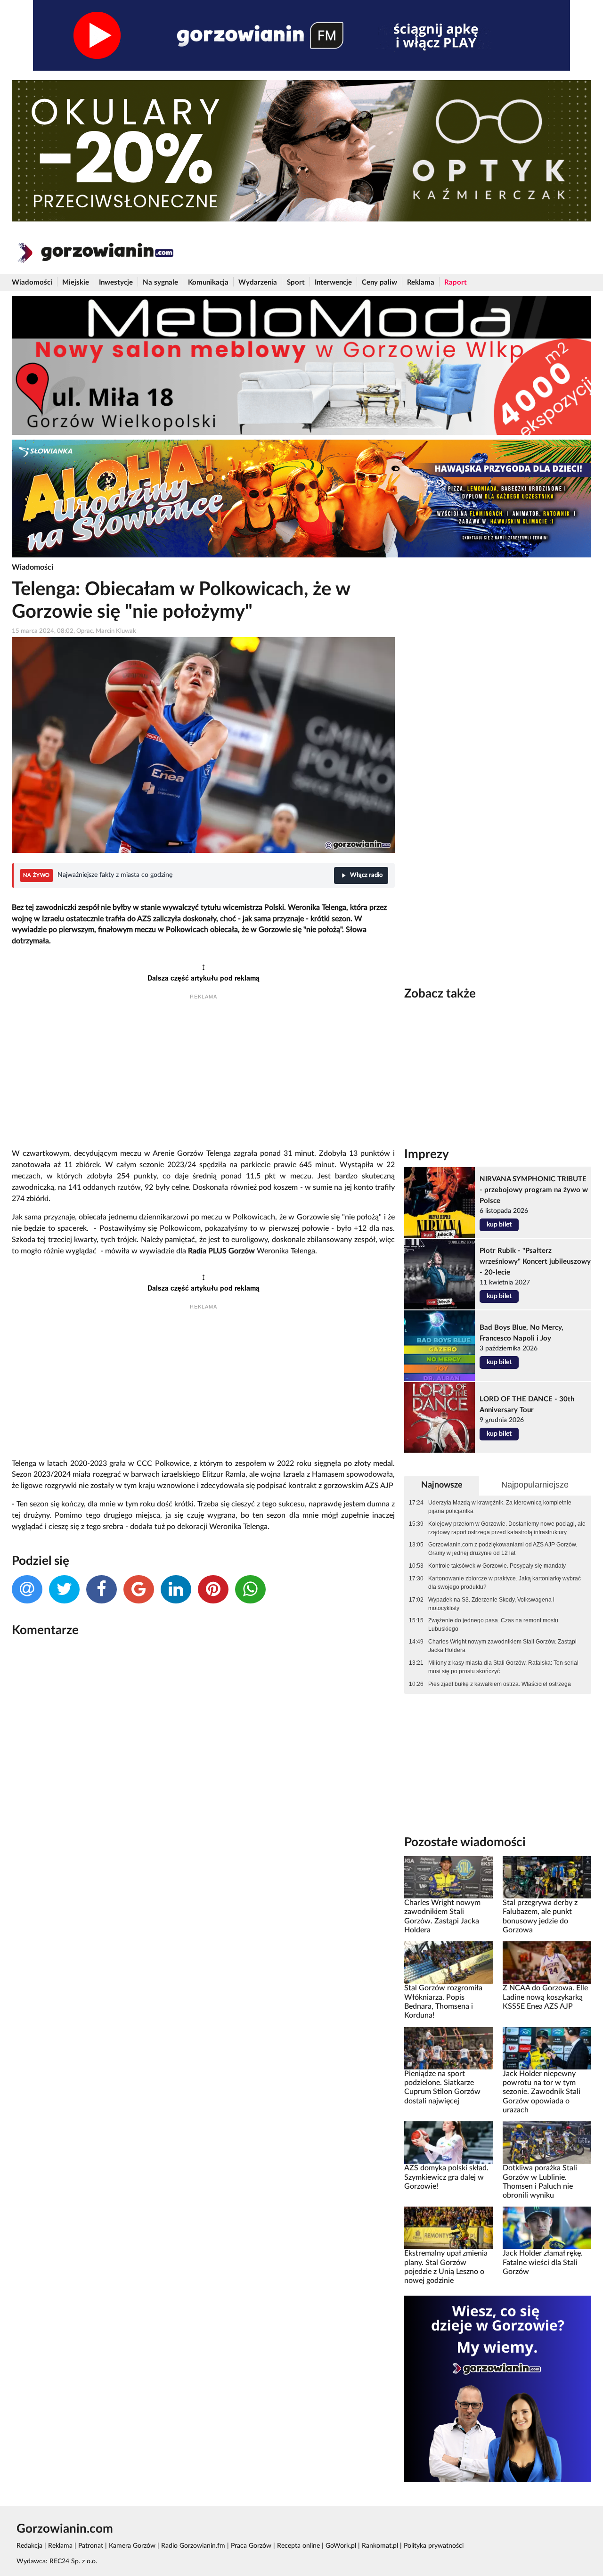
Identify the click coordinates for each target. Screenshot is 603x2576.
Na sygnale (160, 282)
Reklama (421, 282)
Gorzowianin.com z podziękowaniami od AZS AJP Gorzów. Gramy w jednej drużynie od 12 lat (503, 1549)
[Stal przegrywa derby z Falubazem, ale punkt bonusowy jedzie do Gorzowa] (547, 1877)
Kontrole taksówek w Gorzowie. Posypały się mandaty (497, 1566)
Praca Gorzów (251, 2546)
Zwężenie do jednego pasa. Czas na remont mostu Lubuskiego (493, 1625)
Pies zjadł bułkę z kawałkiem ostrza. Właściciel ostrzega (500, 1684)
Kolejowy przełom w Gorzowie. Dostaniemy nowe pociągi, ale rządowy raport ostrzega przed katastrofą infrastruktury (507, 1528)
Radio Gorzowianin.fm (193, 2546)
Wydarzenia (258, 282)
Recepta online (298, 2546)
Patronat (91, 2546)
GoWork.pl (341, 2546)
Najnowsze (442, 1485)
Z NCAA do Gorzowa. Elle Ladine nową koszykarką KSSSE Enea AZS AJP (545, 1997)
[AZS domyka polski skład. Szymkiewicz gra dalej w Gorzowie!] (448, 2143)
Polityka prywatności (434, 2546)
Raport (456, 282)
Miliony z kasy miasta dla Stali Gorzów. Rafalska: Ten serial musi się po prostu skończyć (503, 1667)
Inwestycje (116, 282)
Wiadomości (32, 282)
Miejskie (76, 282)
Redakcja (29, 2546)
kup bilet (499, 1225)
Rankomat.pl (380, 2546)
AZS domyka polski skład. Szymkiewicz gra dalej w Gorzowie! (446, 2177)
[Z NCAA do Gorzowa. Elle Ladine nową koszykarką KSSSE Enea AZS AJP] (547, 1963)
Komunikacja (208, 282)
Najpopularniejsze (535, 1485)
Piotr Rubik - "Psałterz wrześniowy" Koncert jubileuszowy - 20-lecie (535, 1262)
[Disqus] (203, 1770)
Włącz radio (366, 875)
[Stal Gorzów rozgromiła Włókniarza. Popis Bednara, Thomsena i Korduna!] (448, 1963)
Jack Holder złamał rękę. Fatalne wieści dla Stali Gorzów (543, 2262)
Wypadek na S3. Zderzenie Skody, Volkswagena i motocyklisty (491, 1604)
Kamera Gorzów (132, 2546)
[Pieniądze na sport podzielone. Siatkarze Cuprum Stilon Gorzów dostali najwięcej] (448, 2048)
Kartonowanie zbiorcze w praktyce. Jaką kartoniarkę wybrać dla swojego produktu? (505, 1583)
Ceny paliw (379, 282)
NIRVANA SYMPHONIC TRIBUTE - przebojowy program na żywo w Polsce (534, 1190)
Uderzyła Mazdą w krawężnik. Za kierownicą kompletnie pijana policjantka (500, 1507)
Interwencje (333, 282)
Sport (296, 282)
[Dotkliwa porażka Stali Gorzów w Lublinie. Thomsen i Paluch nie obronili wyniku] (547, 2143)
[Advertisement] (203, 1075)
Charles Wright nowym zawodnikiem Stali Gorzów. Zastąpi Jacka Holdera (502, 1646)
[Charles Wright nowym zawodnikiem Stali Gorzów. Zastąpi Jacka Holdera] (448, 1877)
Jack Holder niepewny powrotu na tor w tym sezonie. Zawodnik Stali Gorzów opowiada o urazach (542, 2092)
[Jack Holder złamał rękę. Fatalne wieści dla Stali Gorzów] (547, 2228)
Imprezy (427, 1154)
